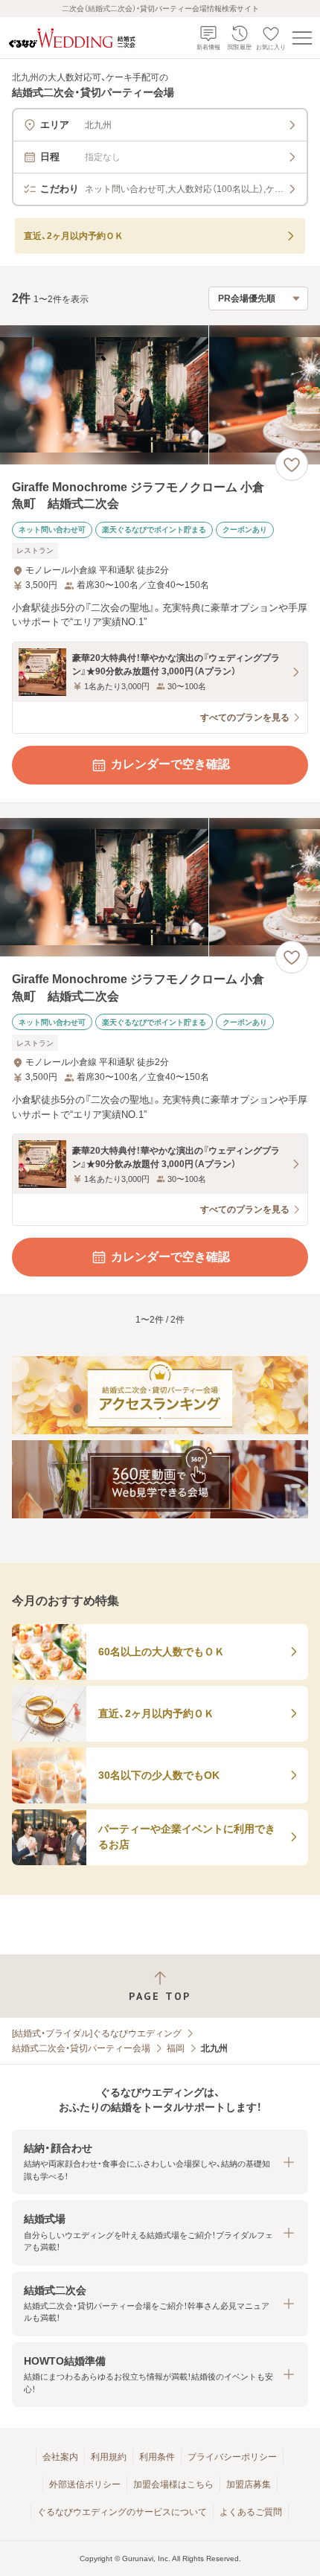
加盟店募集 (249, 2484)
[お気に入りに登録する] (292, 464)
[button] (160, 2162)
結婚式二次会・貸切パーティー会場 (81, 2048)
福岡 (176, 2048)
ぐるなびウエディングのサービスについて (122, 2512)
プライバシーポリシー (232, 2457)
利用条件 (157, 2457)
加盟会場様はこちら (173, 2484)
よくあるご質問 (251, 2512)
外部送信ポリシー (85, 2484)
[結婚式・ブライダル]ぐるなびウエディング (97, 2033)
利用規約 (109, 2457)
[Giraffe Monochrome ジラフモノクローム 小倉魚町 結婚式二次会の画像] (160, 395)
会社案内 (60, 2457)
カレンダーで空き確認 (170, 764)
